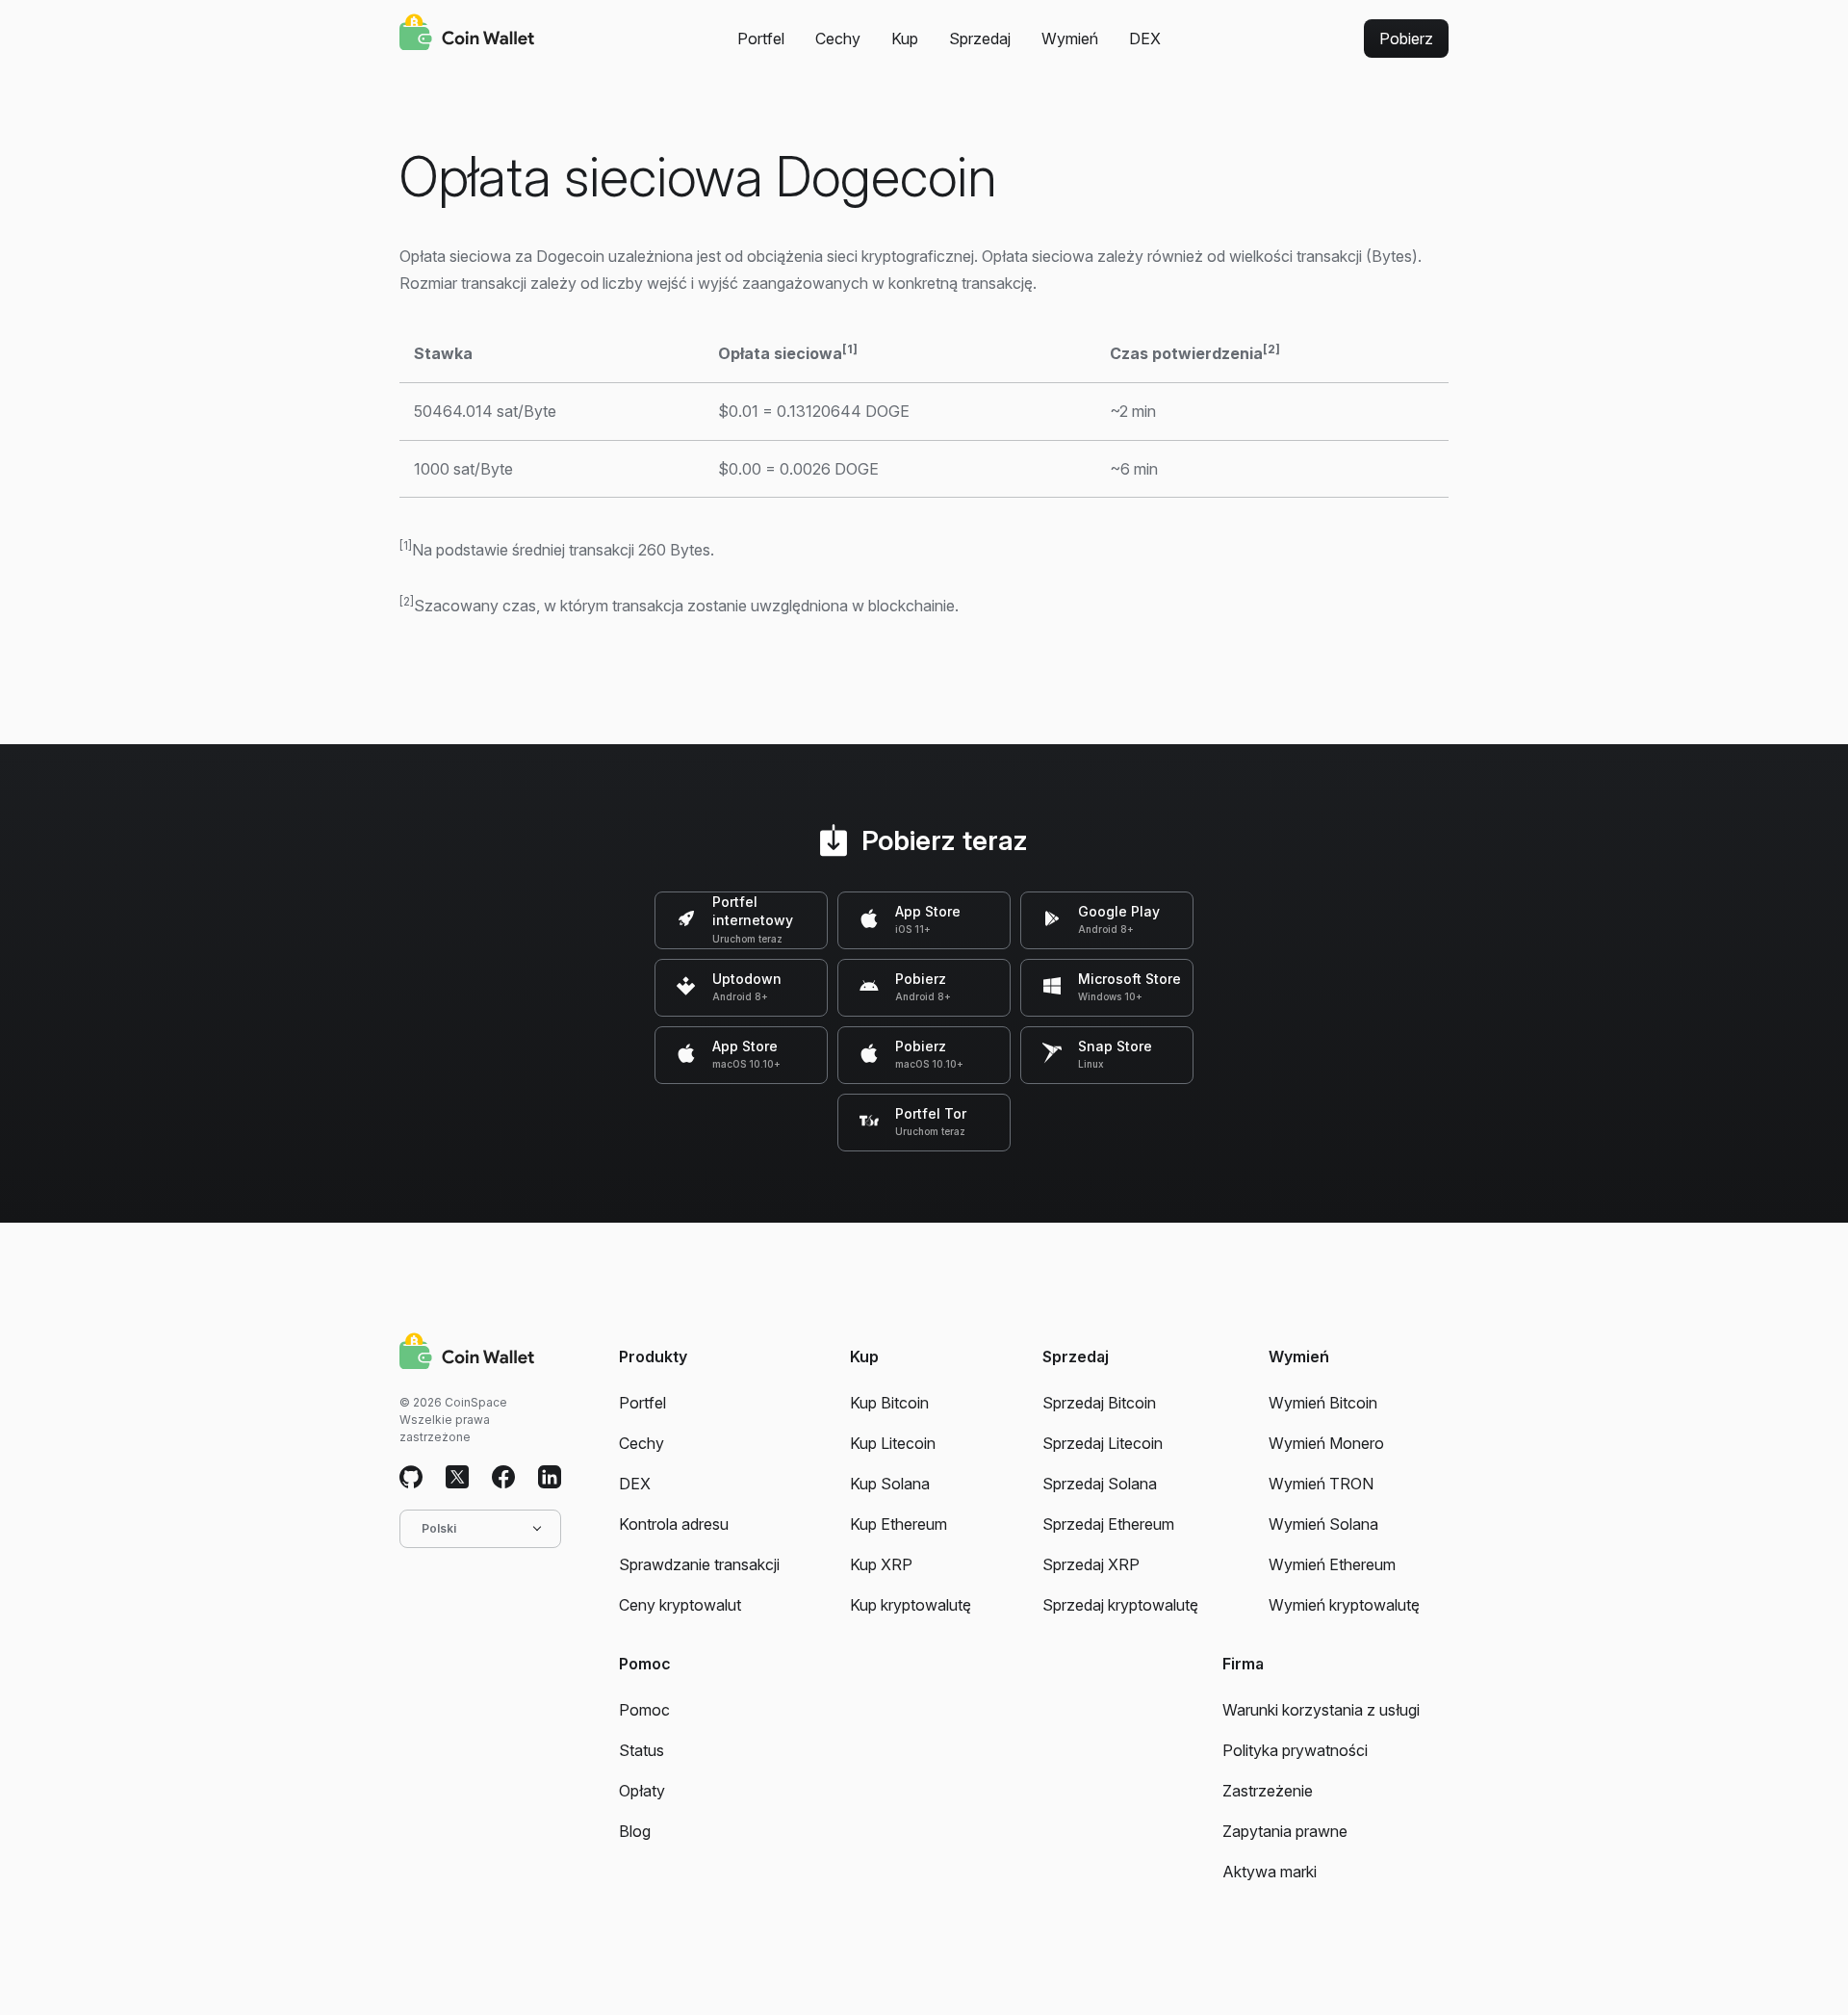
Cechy (838, 39)
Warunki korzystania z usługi (1321, 1710)
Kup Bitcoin (889, 1403)
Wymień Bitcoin (1323, 1403)
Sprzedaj (980, 39)
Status (642, 1750)
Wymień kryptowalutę (1344, 1605)
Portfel (761, 39)
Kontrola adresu (674, 1524)
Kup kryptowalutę (911, 1605)
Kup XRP (881, 1564)
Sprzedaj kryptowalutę (1120, 1605)
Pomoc (644, 1710)
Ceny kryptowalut (680, 1605)
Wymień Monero (1326, 1443)
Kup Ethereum (898, 1524)
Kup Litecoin (893, 1443)
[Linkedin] (550, 1478)
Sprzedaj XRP (1091, 1564)
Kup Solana (890, 1484)
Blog (635, 1831)
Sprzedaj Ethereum (1108, 1524)
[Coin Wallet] (467, 35)
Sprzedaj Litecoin (1103, 1443)
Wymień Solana (1323, 1524)
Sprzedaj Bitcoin (1099, 1403)
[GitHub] (411, 1478)
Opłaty (642, 1791)
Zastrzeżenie (1268, 1791)
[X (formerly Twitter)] (457, 1478)
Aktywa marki (1270, 1872)
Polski (439, 1528)
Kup (905, 39)
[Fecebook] (503, 1478)
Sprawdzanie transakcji (699, 1564)
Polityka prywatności (1295, 1750)
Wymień (1070, 39)
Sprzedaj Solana (1100, 1484)
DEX (1145, 39)
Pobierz (1406, 39)
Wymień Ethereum (1332, 1564)
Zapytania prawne (1285, 1831)
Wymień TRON (1321, 1484)
